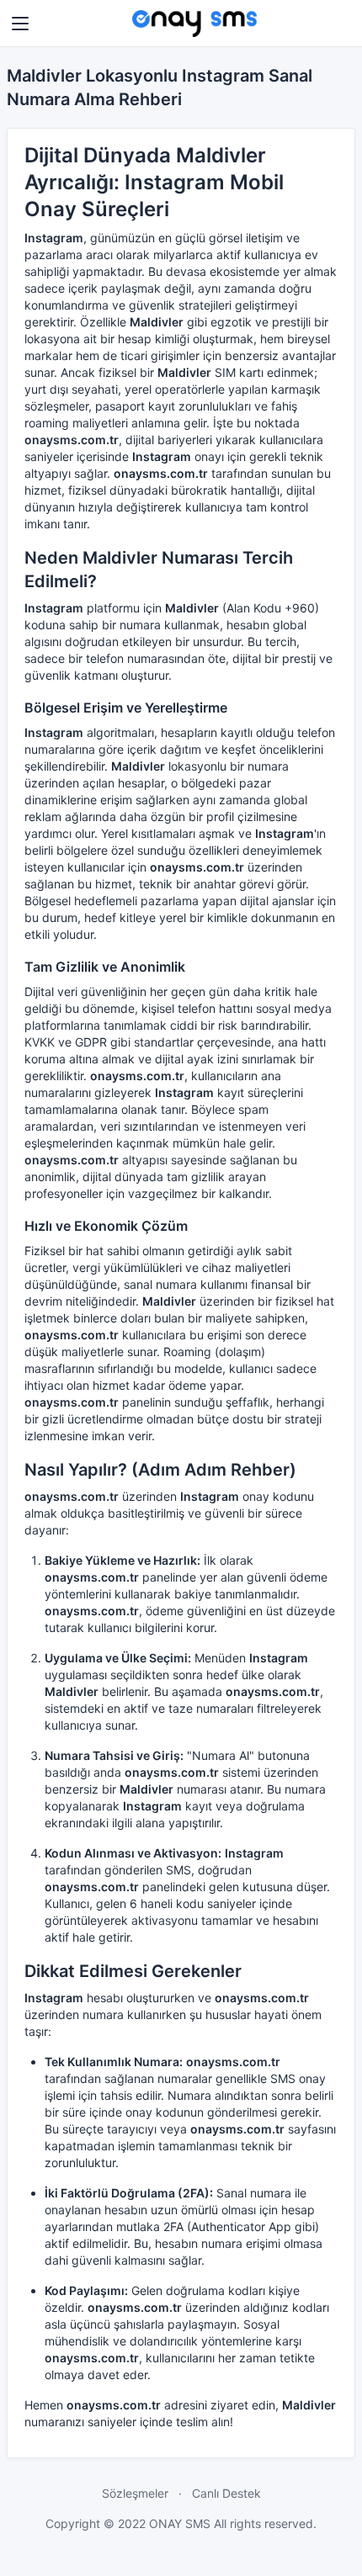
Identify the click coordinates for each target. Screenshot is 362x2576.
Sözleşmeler (135, 2493)
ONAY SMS (181, 2523)
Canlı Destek (226, 2493)
